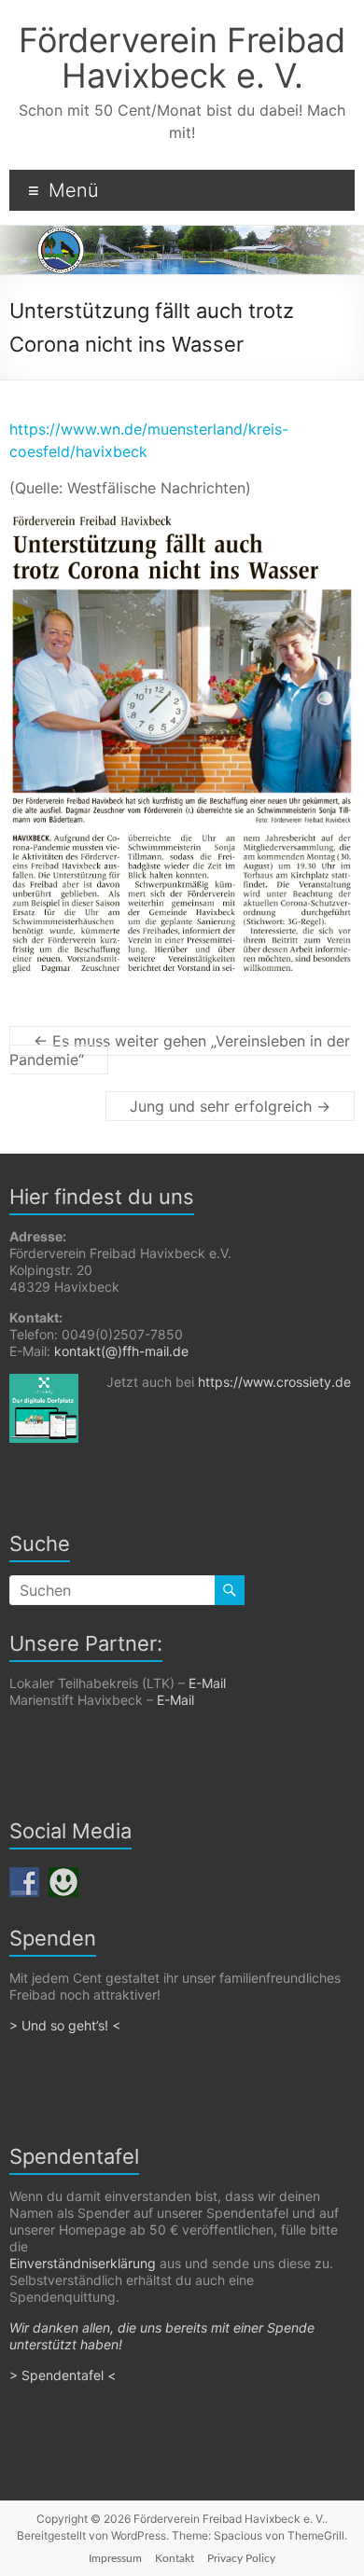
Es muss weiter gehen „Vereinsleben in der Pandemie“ (180, 1050)
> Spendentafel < (64, 2375)
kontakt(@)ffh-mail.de (121, 1351)
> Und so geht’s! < (65, 2025)
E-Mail (207, 1683)
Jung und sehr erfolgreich (230, 1106)
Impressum (115, 2558)
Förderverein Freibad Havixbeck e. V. (182, 58)
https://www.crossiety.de (274, 1382)
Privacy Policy (241, 2558)
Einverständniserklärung (83, 2263)
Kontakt (175, 2558)
